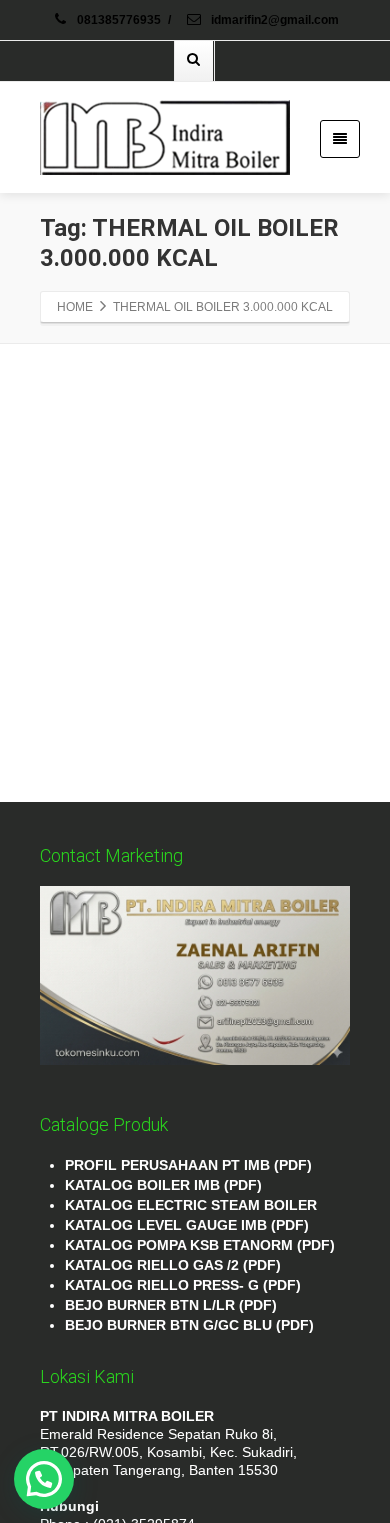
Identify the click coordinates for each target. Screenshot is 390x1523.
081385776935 (119, 20)
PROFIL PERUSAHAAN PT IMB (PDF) (188, 1165)
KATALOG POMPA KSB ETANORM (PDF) (200, 1245)
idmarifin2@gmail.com (273, 20)
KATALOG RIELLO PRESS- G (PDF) (183, 1285)
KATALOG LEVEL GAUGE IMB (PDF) (187, 1225)
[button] (44, 1479)
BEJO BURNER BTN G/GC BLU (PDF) (189, 1325)
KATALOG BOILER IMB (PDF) (163, 1185)
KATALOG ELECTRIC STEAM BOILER (191, 1205)
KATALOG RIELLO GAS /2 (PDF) (173, 1265)
